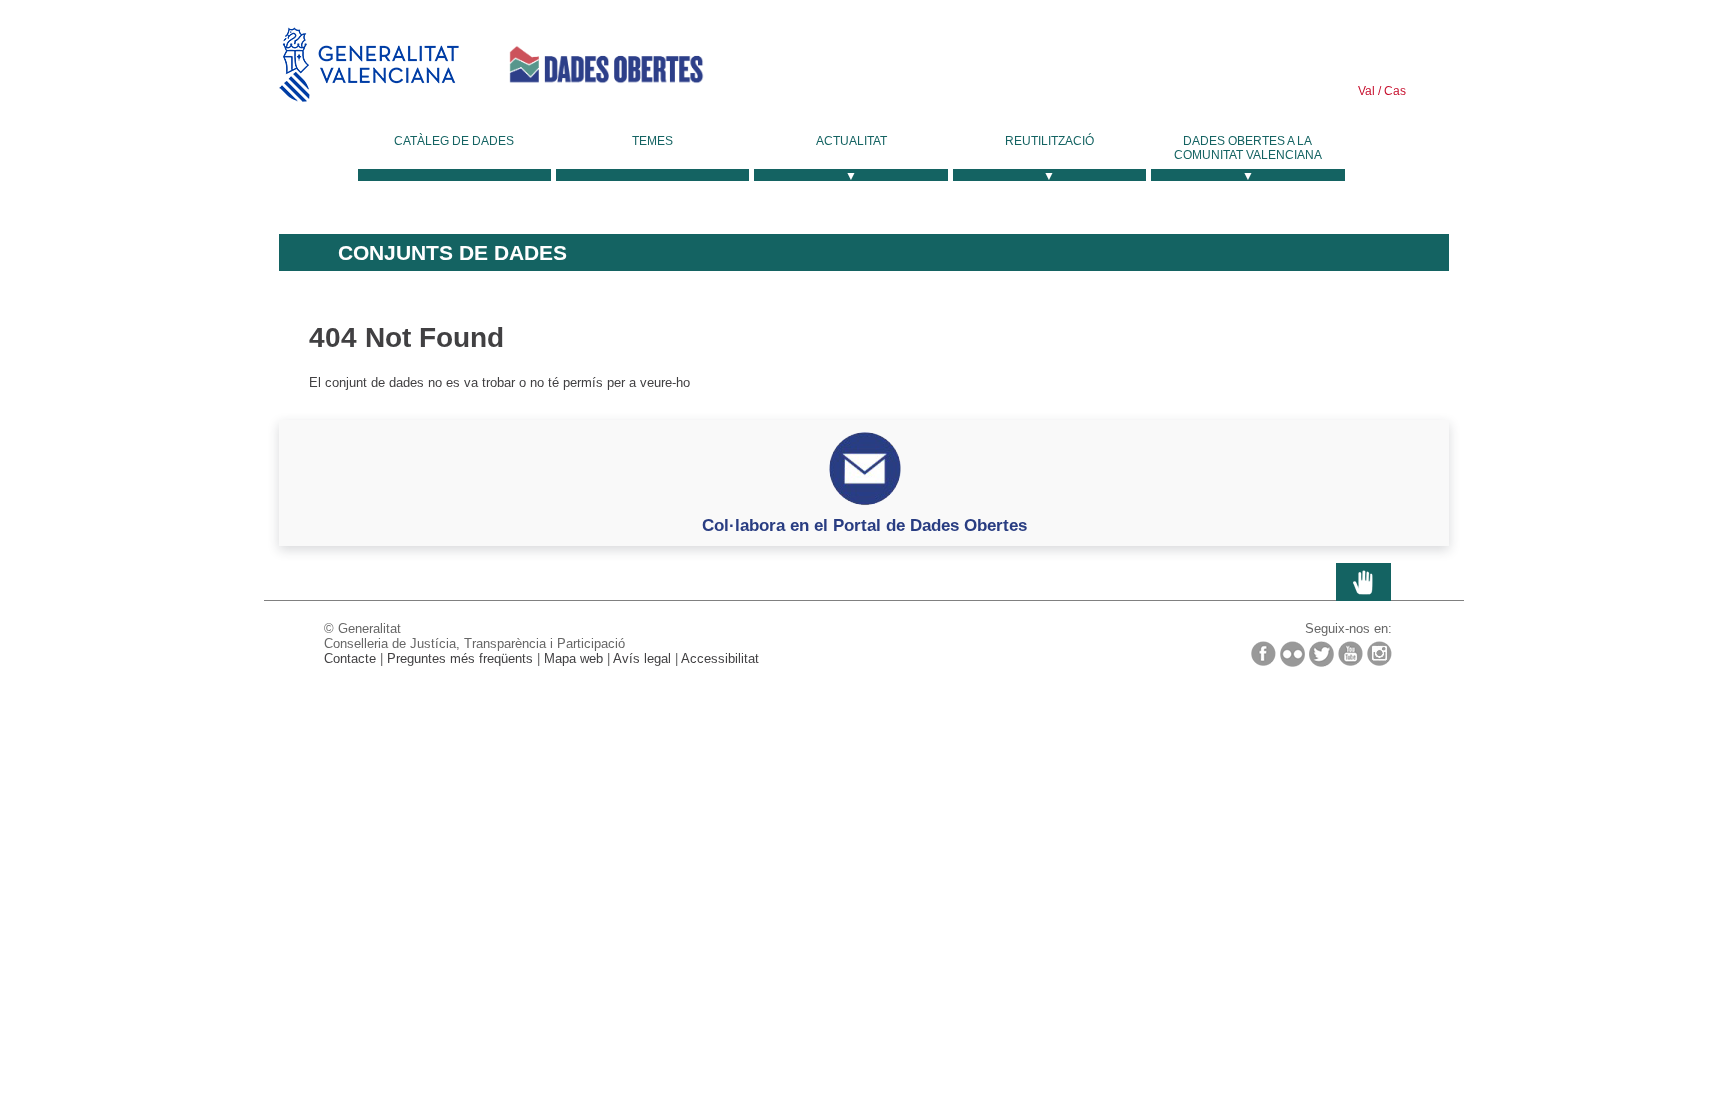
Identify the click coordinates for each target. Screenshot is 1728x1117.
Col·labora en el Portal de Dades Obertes (864, 525)
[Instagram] (1379, 653)
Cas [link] (1393, 91)
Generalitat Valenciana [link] (369, 64)
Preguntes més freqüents (460, 658)
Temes (652, 141)
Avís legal (642, 658)
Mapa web (573, 658)
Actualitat (851, 141)
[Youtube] (1350, 653)
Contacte (350, 658)
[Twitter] (1321, 654)
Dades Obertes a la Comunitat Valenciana (1248, 148)
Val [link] (1366, 91)
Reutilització (1049, 141)
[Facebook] (1263, 653)
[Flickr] (1292, 654)
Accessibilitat (720, 658)
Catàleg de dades (454, 141)
